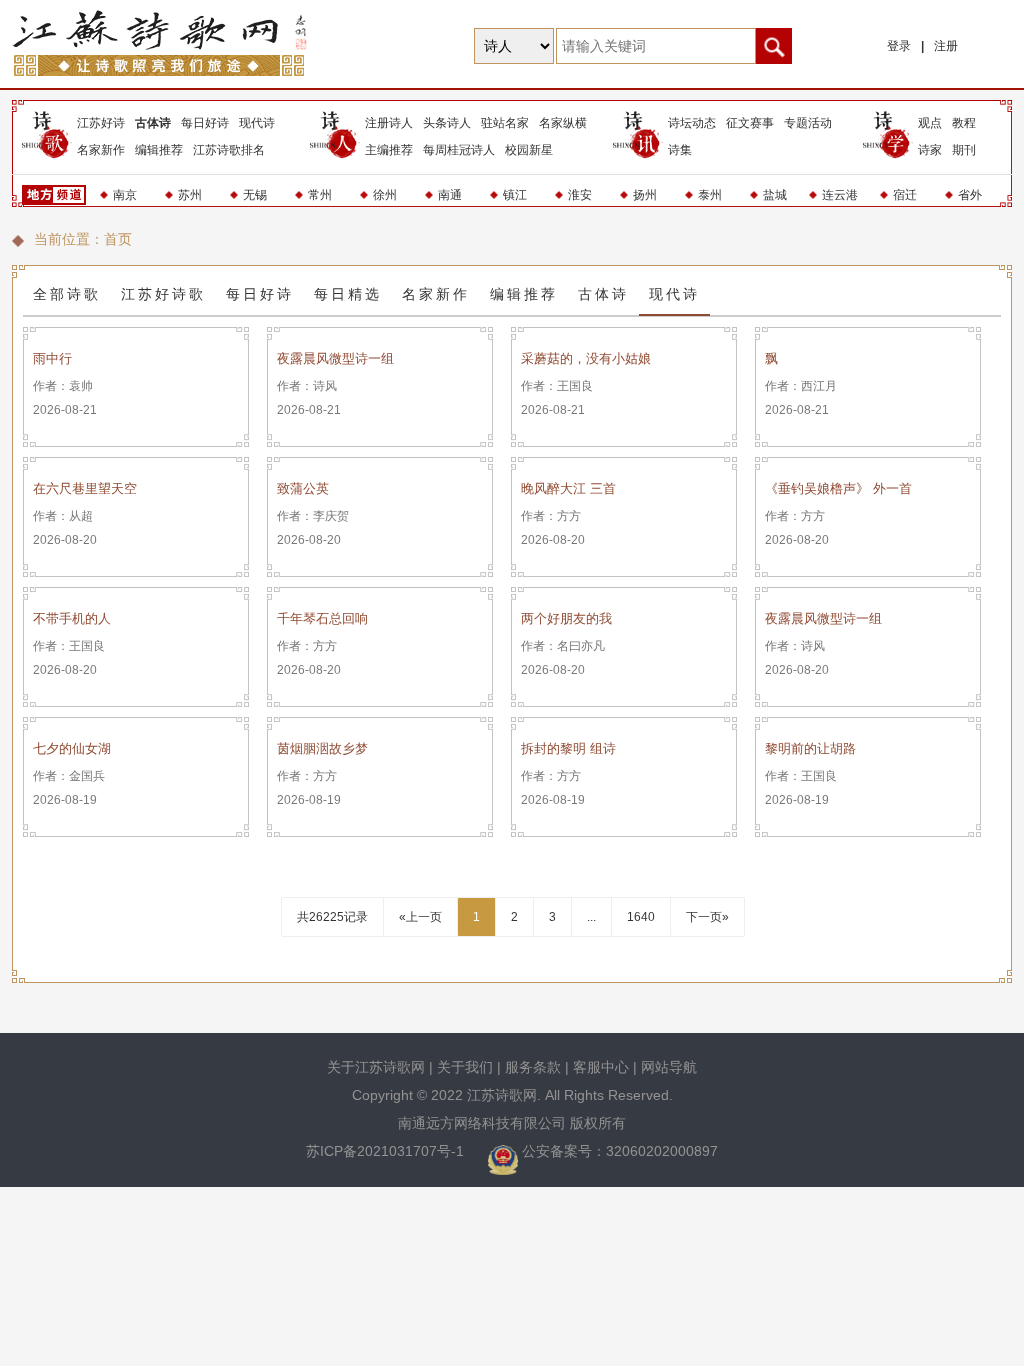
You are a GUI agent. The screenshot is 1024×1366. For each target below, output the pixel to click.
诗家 (930, 150)
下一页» (707, 917)
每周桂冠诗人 (459, 150)
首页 (118, 239)
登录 (899, 46)
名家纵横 (563, 123)
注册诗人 (389, 123)
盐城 (775, 195)
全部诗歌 (67, 294)
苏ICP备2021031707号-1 (387, 1151)
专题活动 (808, 123)
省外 (970, 195)
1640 (641, 917)
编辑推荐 (159, 150)
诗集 (680, 150)
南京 (125, 195)
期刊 (964, 150)
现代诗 (257, 123)
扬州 (645, 195)
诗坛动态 (692, 123)
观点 (930, 123)
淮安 (580, 195)
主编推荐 (389, 150)
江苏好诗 (101, 123)
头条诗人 (447, 123)
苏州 (190, 195)
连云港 (840, 195)
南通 (450, 195)
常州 (320, 195)
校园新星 (529, 150)
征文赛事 (750, 123)
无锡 (255, 195)
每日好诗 (205, 123)
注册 (946, 46)
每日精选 (348, 294)
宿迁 (905, 195)
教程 (964, 123)
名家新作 (101, 150)
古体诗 (153, 123)
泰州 (710, 195)
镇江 (515, 195)
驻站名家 (505, 123)
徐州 (385, 195)
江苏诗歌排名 (229, 150)
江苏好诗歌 (163, 294)
